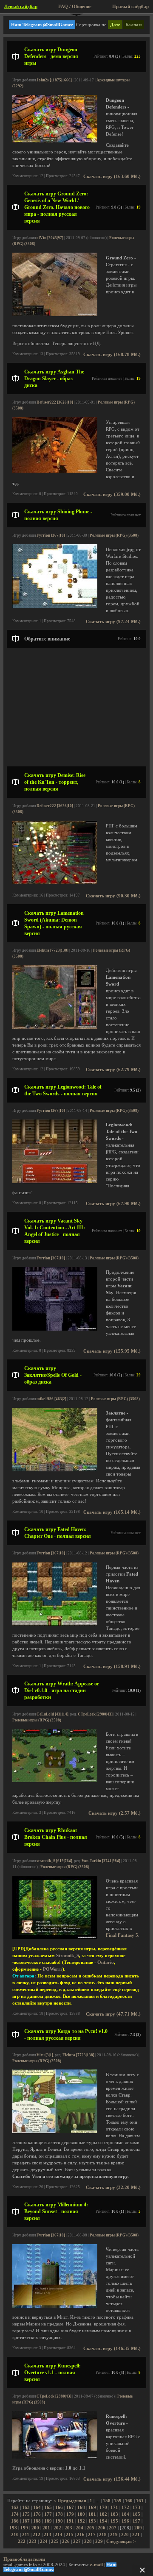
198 (13, 2528)
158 (107, 2501)
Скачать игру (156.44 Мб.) (112, 2479)
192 (81, 2521)
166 (59, 2508)
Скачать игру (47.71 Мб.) (113, 2014)
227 (77, 2541)
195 (114, 2521)
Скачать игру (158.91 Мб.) (112, 1667)
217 (92, 2535)
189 (48, 2521)
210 (15, 2535)
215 (70, 2535)
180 (81, 2514)
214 (59, 2535)
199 (24, 2528)
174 (15, 2514)
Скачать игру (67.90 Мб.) (113, 1204)
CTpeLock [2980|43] (95, 1714)
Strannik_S (68, 1956)
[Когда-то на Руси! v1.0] (55, 2132)
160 (129, 2501)
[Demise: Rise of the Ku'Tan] (55, 883)
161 (140, 2501)
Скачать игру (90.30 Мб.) (113, 896)
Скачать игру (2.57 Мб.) (115, 1813)
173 (136, 2508)
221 (136, 2535)
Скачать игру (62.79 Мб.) (113, 1070)
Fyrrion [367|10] (51, 535)
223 (33, 2541)
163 (26, 2508)
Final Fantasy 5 (122, 1935)
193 (92, 2521)
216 (81, 2535)
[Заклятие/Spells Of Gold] (55, 1470)
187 (26, 2521)
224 (44, 2541)
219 (114, 2535)
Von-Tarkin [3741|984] (101, 1861)
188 (37, 2521)
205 (91, 2528)
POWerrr (53, 1969)
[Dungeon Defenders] (55, 141)
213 (48, 2535)
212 (37, 2535)
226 (66, 2541)
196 (125, 2521)
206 (102, 2528)
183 (114, 2514)
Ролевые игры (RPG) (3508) (114, 535)
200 (35, 2528)
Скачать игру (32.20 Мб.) (113, 2188)
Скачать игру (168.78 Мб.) (112, 355)
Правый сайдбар (130, 7)
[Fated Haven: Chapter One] (55, 1624)
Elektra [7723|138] (52, 950)
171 (114, 2508)
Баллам (134, 25)
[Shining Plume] (55, 606)
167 (70, 2508)
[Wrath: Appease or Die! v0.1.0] (55, 1781)
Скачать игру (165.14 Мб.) (112, 1512)
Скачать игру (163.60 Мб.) (112, 177)
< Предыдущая (70, 2501)
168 (81, 2508)
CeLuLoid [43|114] (52, 1714)
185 (136, 2514)
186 (15, 2521)
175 (26, 2514)
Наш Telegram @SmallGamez (42, 25)
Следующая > (121, 2541)
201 (46, 2528)
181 (92, 2514)
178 (59, 2514)
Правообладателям (24, 2559)
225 (55, 2541)
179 (70, 2514)
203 (68, 2528)
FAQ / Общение (75, 7)
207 (113, 2528)
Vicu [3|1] (45, 2055)
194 (103, 2521)
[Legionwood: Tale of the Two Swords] (55, 1182)
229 (99, 2541)
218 (103, 2535)
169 (92, 2508)
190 (59, 2521)
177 (48, 2514)
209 (138, 2528)
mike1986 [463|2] (51, 1399)
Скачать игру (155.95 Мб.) (112, 1351)
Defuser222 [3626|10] (55, 402)
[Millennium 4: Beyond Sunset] (55, 2306)
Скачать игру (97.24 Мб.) (113, 622)
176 (37, 2514)
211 (26, 2535)
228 (88, 2541)
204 (79, 2528)
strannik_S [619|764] (54, 1861)
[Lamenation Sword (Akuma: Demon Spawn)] (55, 1027)
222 (22, 2541)
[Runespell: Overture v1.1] (55, 2457)
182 (103, 2514)
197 (136, 2521)
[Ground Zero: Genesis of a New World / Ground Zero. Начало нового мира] (55, 315)
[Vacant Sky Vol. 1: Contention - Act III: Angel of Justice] (55, 1329)
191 (70, 2521)
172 (125, 2508)
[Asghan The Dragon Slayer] (55, 471)
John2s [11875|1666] (54, 80)
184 (125, 2514)
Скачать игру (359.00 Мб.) (112, 494)
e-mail (96, 2565)
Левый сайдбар (21, 7)
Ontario (106, 1962)
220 (125, 2535)
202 (57, 2528)
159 (118, 2501)
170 (103, 2508)
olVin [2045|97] (50, 238)
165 (48, 2508)
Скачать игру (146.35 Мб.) (112, 2349)
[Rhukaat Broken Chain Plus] (55, 1938)
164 (37, 2508)
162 (15, 2508)
